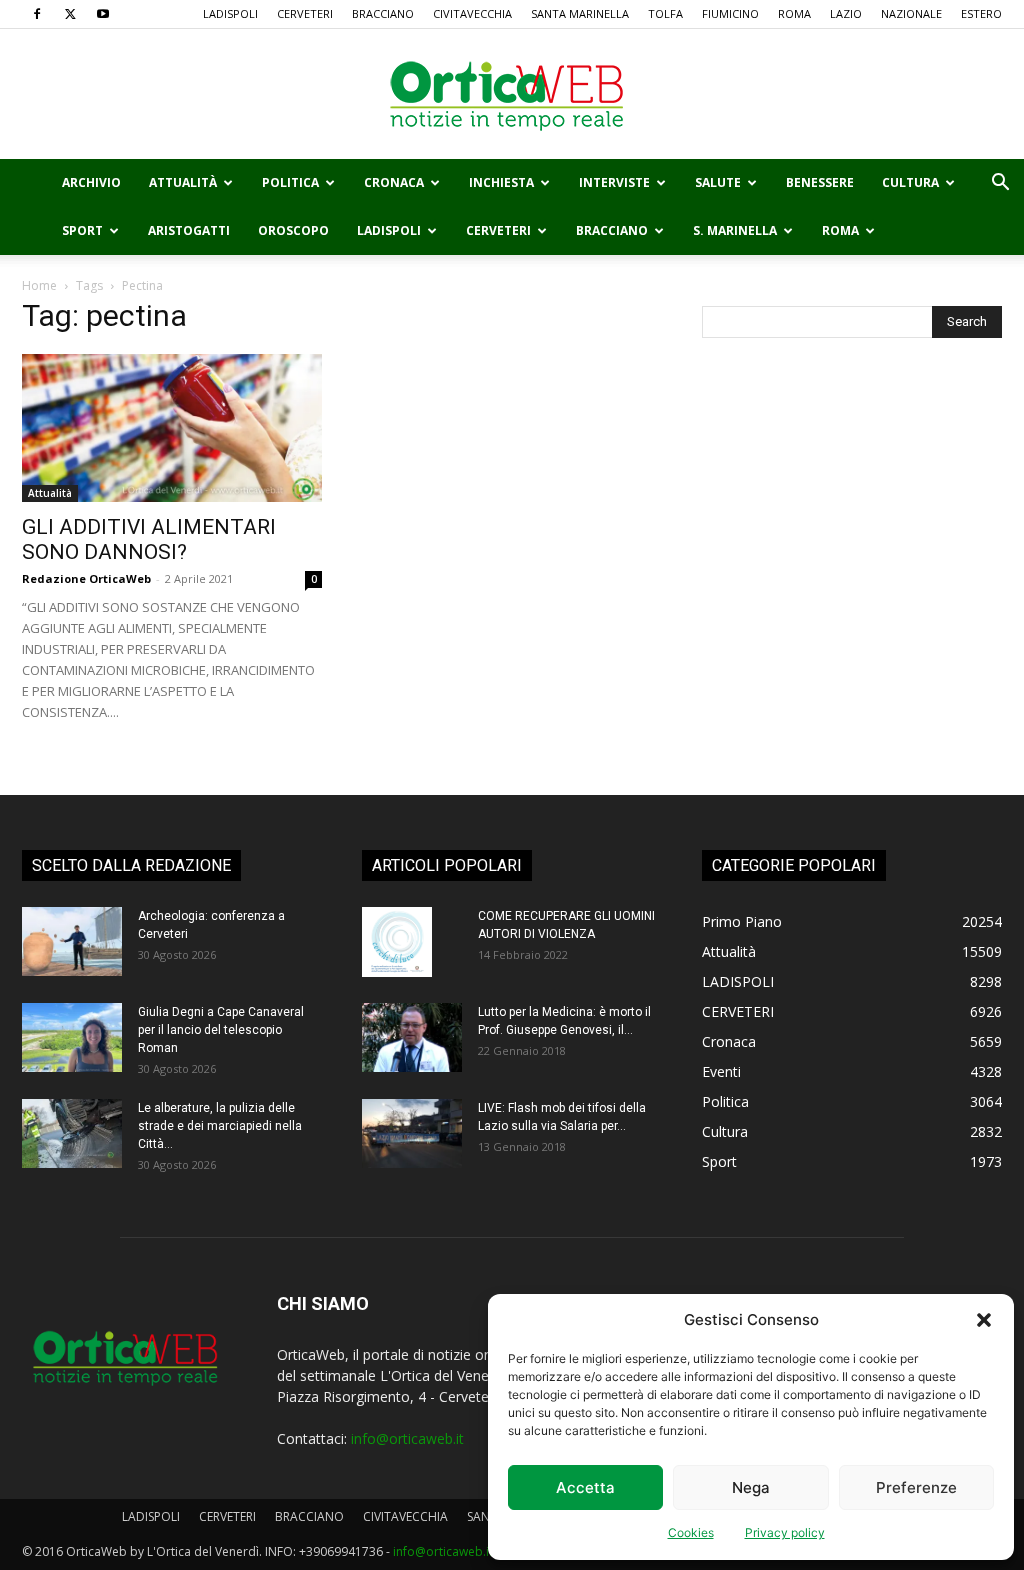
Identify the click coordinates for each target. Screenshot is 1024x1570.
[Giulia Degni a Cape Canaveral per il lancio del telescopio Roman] (72, 1037)
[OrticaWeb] (512, 95)
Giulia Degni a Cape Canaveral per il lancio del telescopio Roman (221, 1030)
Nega (751, 1487)
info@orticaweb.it (407, 1438)
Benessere (820, 182)
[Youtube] (103, 14)
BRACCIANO (383, 13)
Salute (718, 182)
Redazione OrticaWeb (86, 578)
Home (39, 285)
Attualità (183, 182)
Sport (82, 230)
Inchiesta (501, 182)
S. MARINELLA (735, 230)
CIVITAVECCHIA (472, 13)
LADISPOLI (230, 13)
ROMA (794, 13)
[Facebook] (37, 14)
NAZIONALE (911, 13)
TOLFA (665, 13)
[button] (984, 1320)
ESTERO (981, 13)
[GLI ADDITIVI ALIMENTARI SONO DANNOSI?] (172, 428)
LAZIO (846, 13)
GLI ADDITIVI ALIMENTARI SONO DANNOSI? (149, 539)
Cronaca (394, 182)
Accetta (585, 1487)
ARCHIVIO (91, 182)
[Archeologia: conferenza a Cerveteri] (72, 941)
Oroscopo (293, 230)
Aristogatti (189, 230)
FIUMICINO (730, 13)
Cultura (910, 182)
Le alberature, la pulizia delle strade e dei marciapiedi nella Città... (220, 1126)
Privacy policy (785, 1532)
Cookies (691, 1532)
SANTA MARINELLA (580, 13)
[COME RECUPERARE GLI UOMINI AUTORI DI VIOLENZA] (397, 942)
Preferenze (916, 1487)
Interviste (614, 182)
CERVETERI (305, 13)
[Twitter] (70, 14)
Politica (290, 182)
